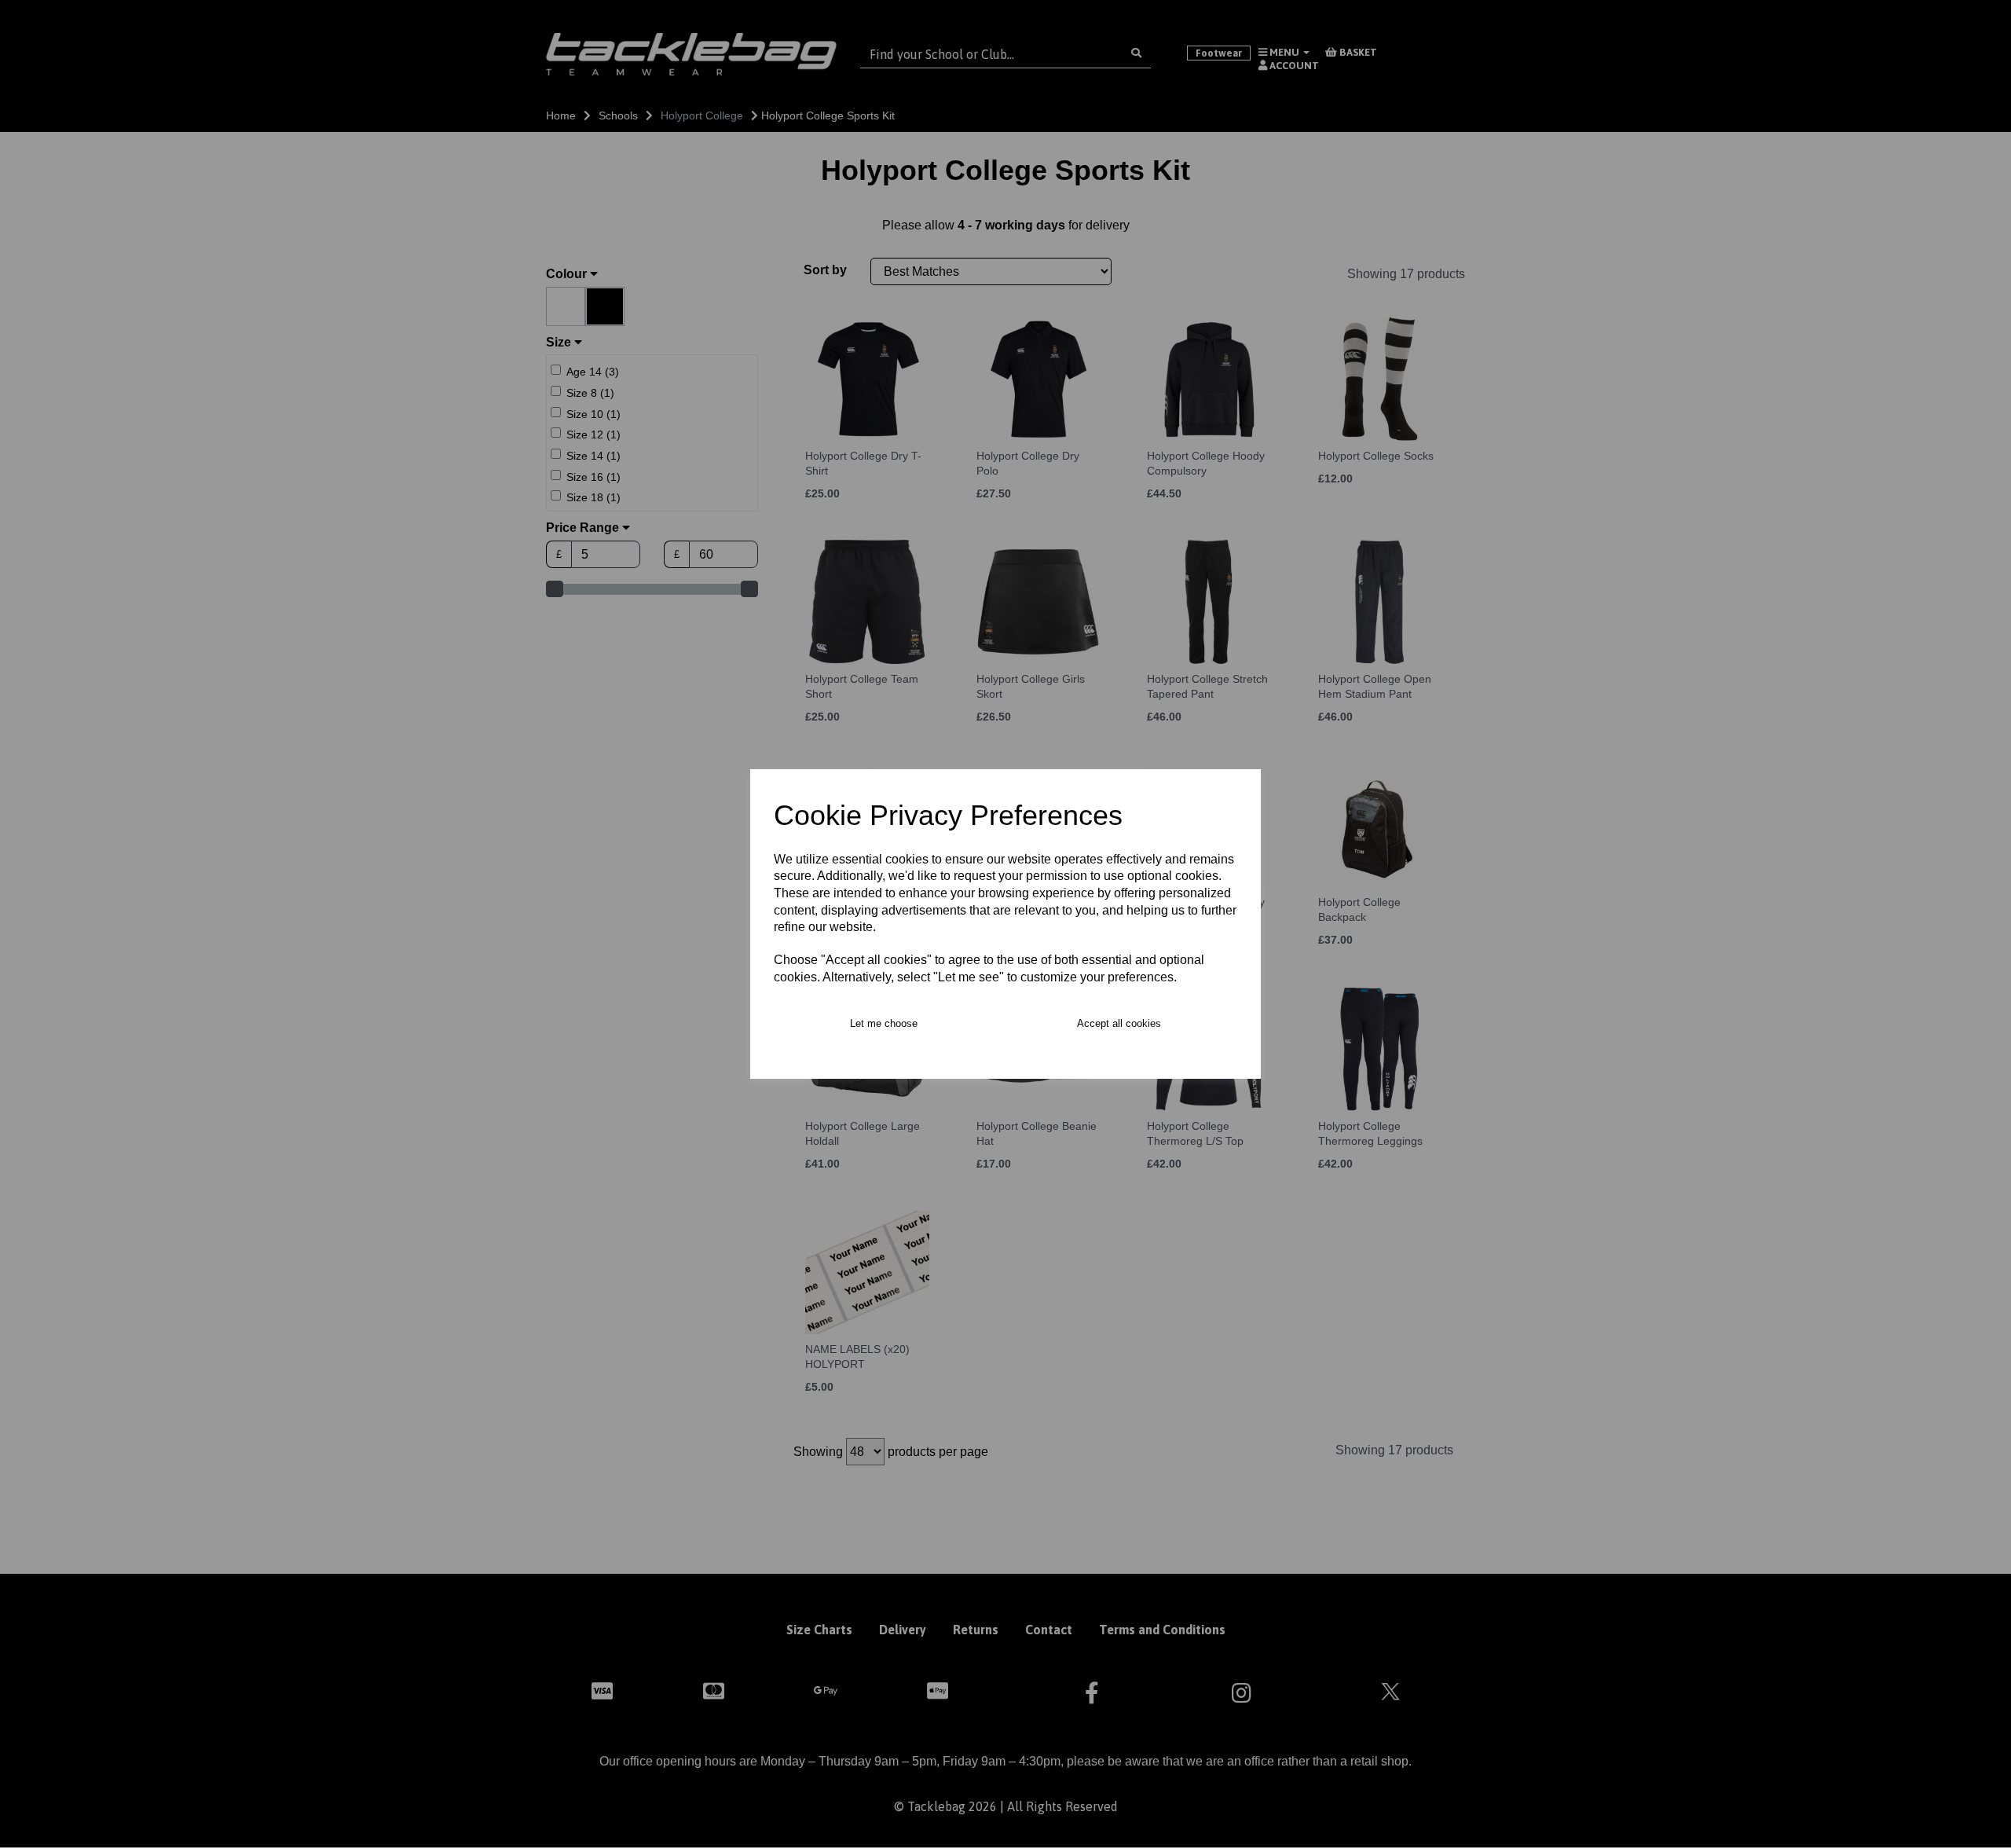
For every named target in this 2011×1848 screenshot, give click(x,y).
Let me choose (884, 1023)
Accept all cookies (1119, 1023)
